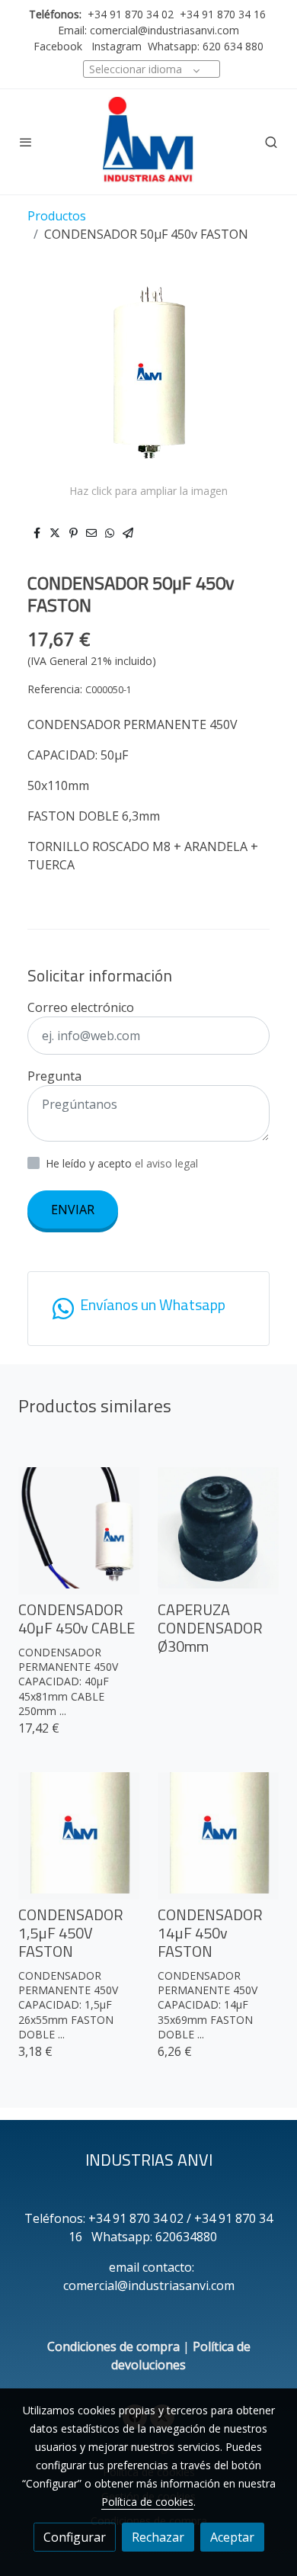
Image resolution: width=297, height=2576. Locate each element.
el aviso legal (166, 1163)
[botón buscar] (271, 142)
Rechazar (158, 2537)
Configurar (75, 2537)
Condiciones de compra (113, 2346)
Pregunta (54, 1076)
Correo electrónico (81, 1007)
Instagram (115, 46)
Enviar (73, 1209)
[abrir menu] (26, 142)
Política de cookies (147, 2502)
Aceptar (232, 2537)
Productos (57, 216)
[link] (148, 142)
